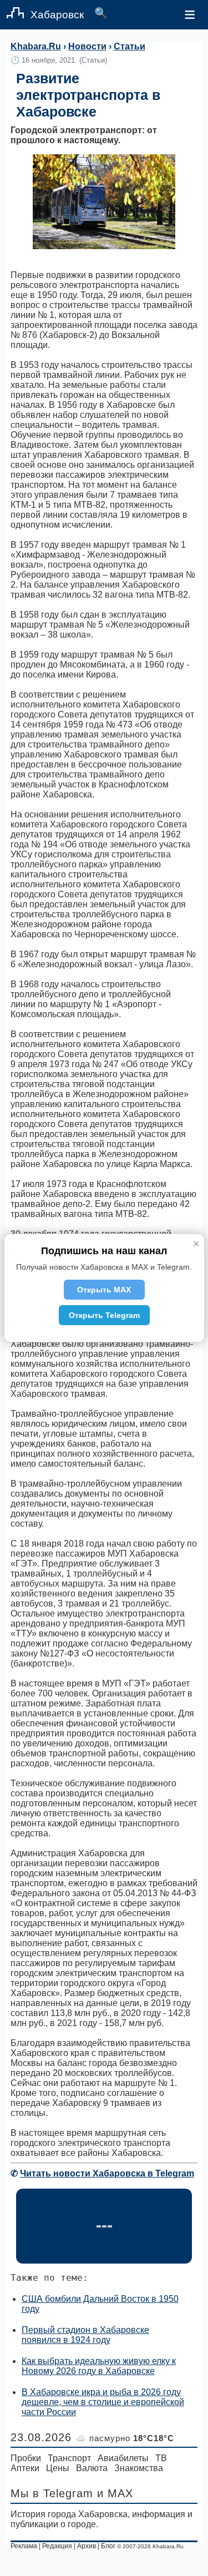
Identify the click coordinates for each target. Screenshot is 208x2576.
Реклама (24, 2546)
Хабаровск (57, 15)
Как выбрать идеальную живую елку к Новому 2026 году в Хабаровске (99, 2366)
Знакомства (139, 2468)
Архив (87, 2546)
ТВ (161, 2458)
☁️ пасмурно (125, 2438)
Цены (58, 2468)
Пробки (26, 2458)
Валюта (92, 2468)
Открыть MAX (104, 1290)
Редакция (57, 2546)
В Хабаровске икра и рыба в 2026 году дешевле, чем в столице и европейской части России (103, 2402)
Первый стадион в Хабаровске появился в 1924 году (85, 2335)
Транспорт (69, 2458)
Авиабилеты (123, 2458)
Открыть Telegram (104, 1315)
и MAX (115, 2493)
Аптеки (25, 2468)
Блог (108, 2546)
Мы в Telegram (52, 2493)
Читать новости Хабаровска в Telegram (107, 2173)
